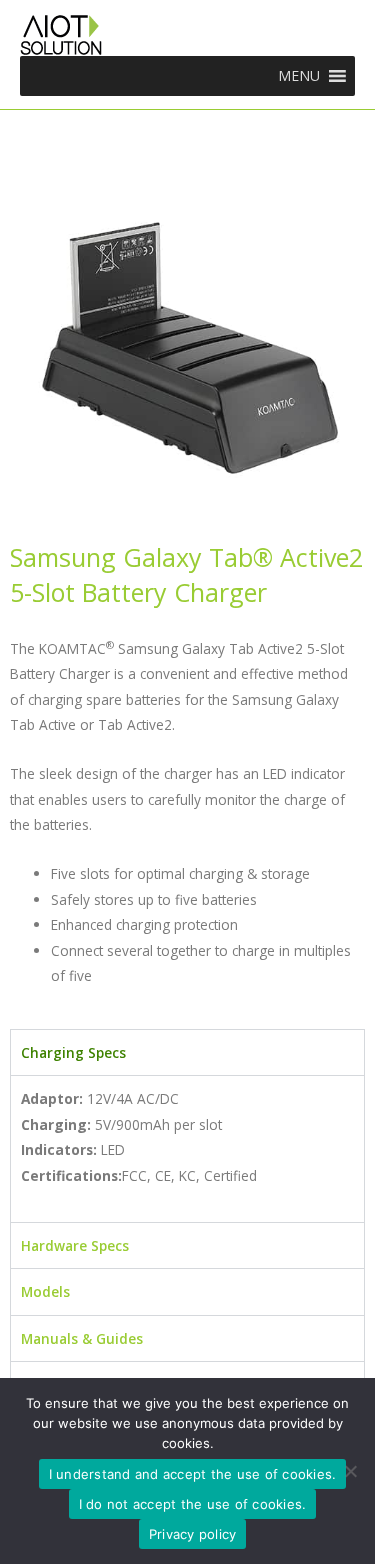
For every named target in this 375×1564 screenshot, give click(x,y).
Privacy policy (193, 1534)
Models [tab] (45, 1291)
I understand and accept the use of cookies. (193, 1474)
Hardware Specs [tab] (75, 1245)
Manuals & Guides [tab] (82, 1338)
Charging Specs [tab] (73, 1052)
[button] (299, 76)
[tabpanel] (187, 1148)
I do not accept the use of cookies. (193, 1504)
